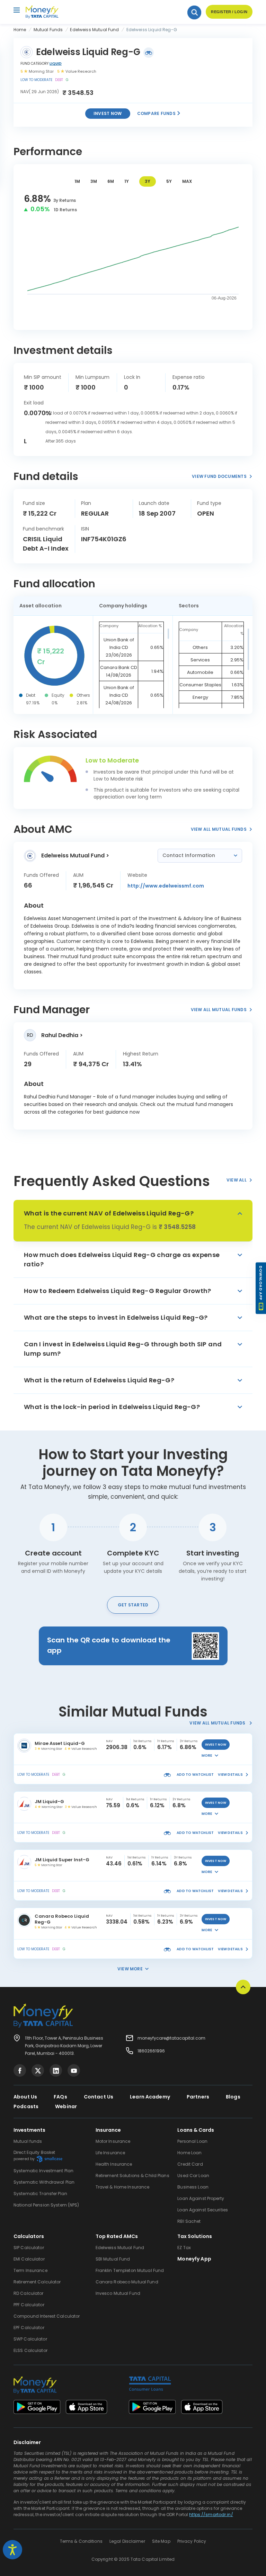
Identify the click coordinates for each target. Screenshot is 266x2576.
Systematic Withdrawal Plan (44, 2182)
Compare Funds (157, 113)
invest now (216, 1745)
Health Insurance (114, 2164)
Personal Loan (192, 2141)
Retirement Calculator (37, 2282)
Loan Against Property (201, 2198)
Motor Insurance (113, 2141)
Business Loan (193, 2187)
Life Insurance (110, 2153)
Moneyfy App (194, 2259)
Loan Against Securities (203, 2210)
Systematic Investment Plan (43, 2171)
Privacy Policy (192, 2541)
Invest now (108, 113)
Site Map (161, 2541)
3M (94, 181)
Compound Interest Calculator (47, 2316)
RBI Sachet (189, 2221)
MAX (187, 181)
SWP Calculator (30, 2339)
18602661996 (151, 2051)
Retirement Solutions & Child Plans (132, 2176)
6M (111, 181)
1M (77, 181)
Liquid (56, 64)
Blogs (233, 2097)
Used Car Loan (193, 2176)
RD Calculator (29, 2293)
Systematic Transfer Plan (40, 2194)
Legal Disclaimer (127, 2541)
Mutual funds (28, 2141)
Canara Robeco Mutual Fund (127, 2282)
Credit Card (190, 2164)
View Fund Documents (219, 476)
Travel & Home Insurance (123, 2187)
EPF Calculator (29, 2328)
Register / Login (229, 12)
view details (230, 1775)
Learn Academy (150, 2097)
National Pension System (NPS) (46, 2205)
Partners (198, 2097)
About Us (25, 2097)
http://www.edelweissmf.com (166, 886)
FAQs (60, 2097)
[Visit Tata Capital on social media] (20, 2070)
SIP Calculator (29, 2248)
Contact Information (189, 855)
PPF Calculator (29, 2305)
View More (130, 1969)
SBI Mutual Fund (113, 2259)
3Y (148, 181)
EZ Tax (184, 2248)
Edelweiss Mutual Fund (120, 2248)
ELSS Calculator (30, 2350)
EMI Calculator (29, 2259)
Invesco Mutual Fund (118, 2293)
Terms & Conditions (81, 2541)
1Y (127, 181)
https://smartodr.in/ (211, 2515)
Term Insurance (30, 2270)
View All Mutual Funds (219, 829)
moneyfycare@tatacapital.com (171, 2038)
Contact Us (99, 2097)
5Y (169, 181)
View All (237, 1180)
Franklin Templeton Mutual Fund (130, 2270)
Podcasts (26, 2106)
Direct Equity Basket (34, 2155)
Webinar (66, 2106)
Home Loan (189, 2153)
